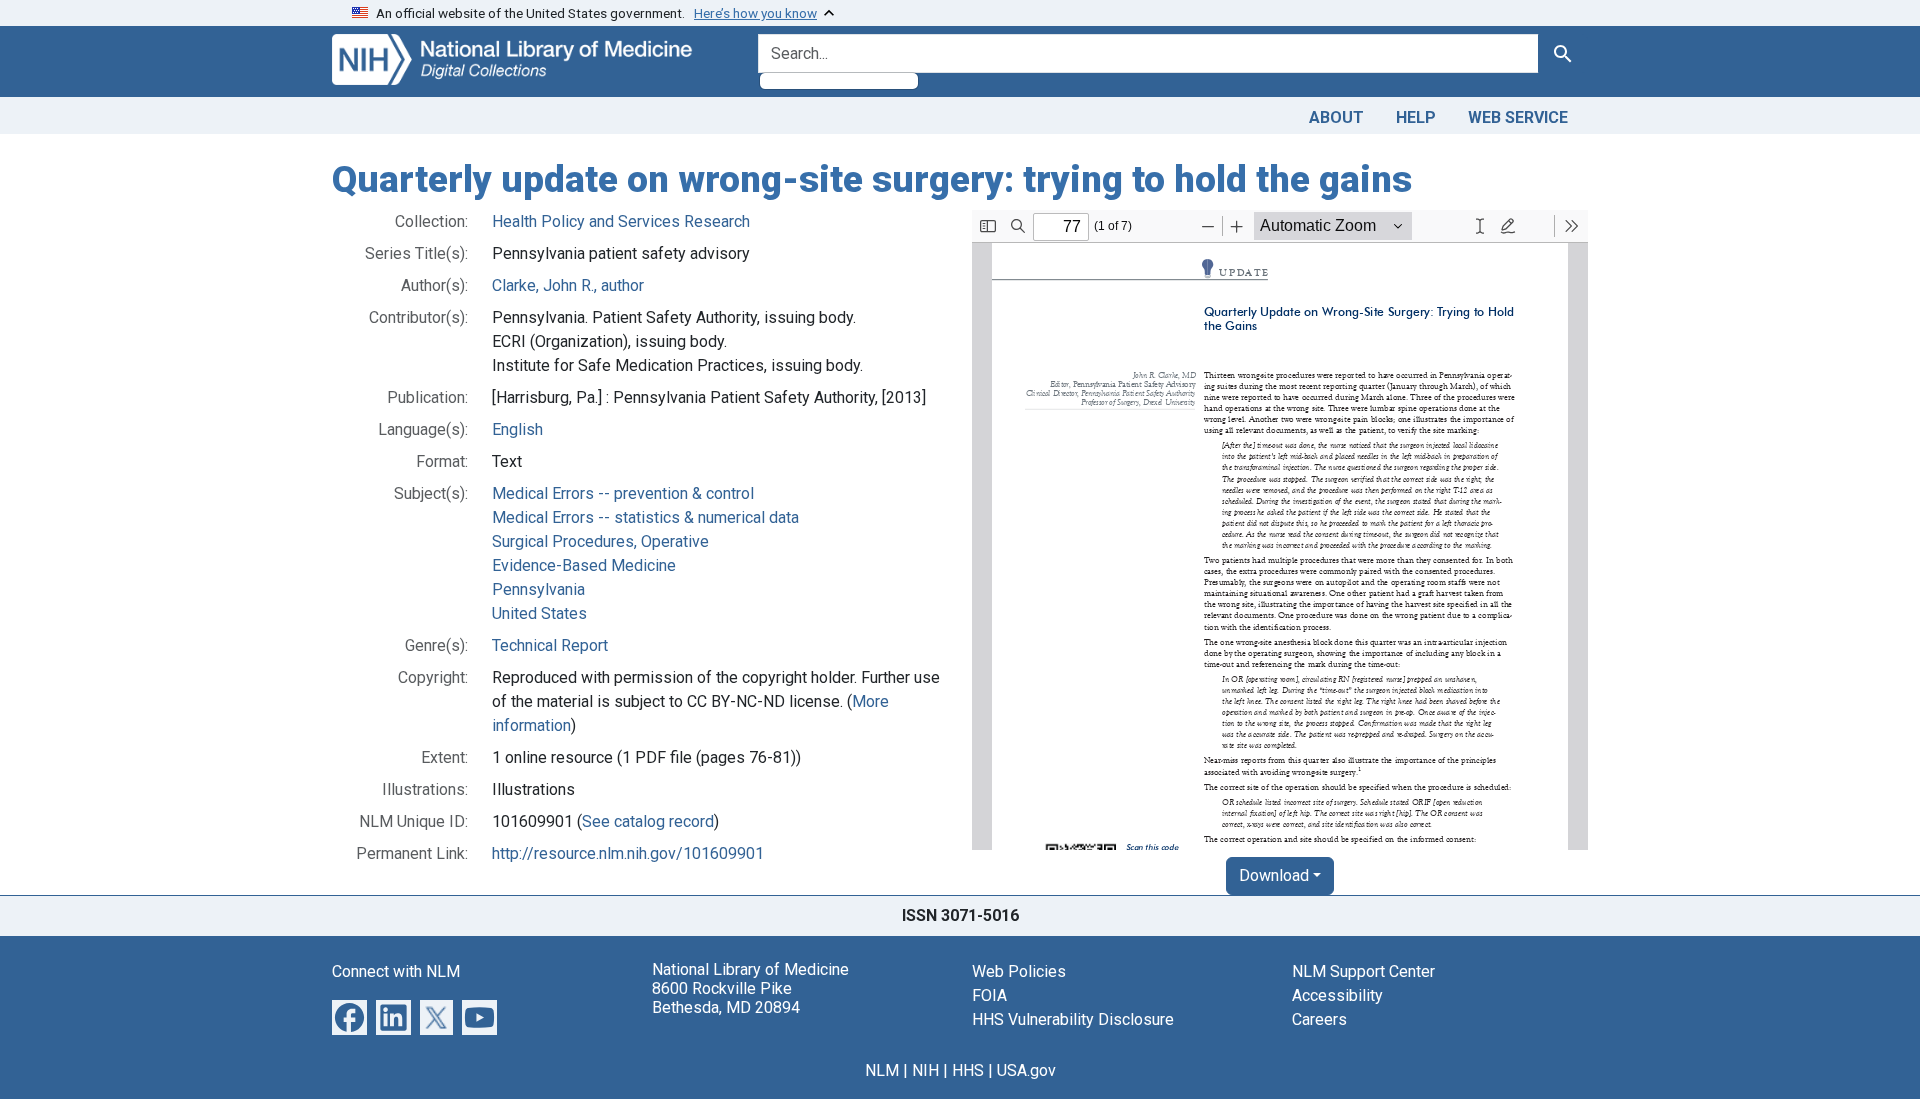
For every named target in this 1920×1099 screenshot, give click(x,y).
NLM (882, 1070)
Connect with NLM (396, 971)
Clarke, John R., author (568, 285)
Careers (1319, 1019)
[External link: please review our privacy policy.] (349, 1015)
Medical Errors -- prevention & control (623, 493)
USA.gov (1026, 1070)
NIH (925, 1070)
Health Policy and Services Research (621, 221)
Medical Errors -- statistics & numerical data (645, 517)
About (1336, 117)
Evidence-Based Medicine (584, 565)
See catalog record (648, 821)
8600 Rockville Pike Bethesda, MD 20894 (726, 998)
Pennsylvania (538, 589)
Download (1274, 875)
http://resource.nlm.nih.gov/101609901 (628, 853)
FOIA (989, 995)
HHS (968, 1070)
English (517, 429)
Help (1416, 117)
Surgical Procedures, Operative (600, 541)
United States (539, 613)
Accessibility (1337, 995)
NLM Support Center (1363, 971)
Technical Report (550, 645)
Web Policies (1019, 971)
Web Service (1518, 117)
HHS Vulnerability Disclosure (1073, 1019)
